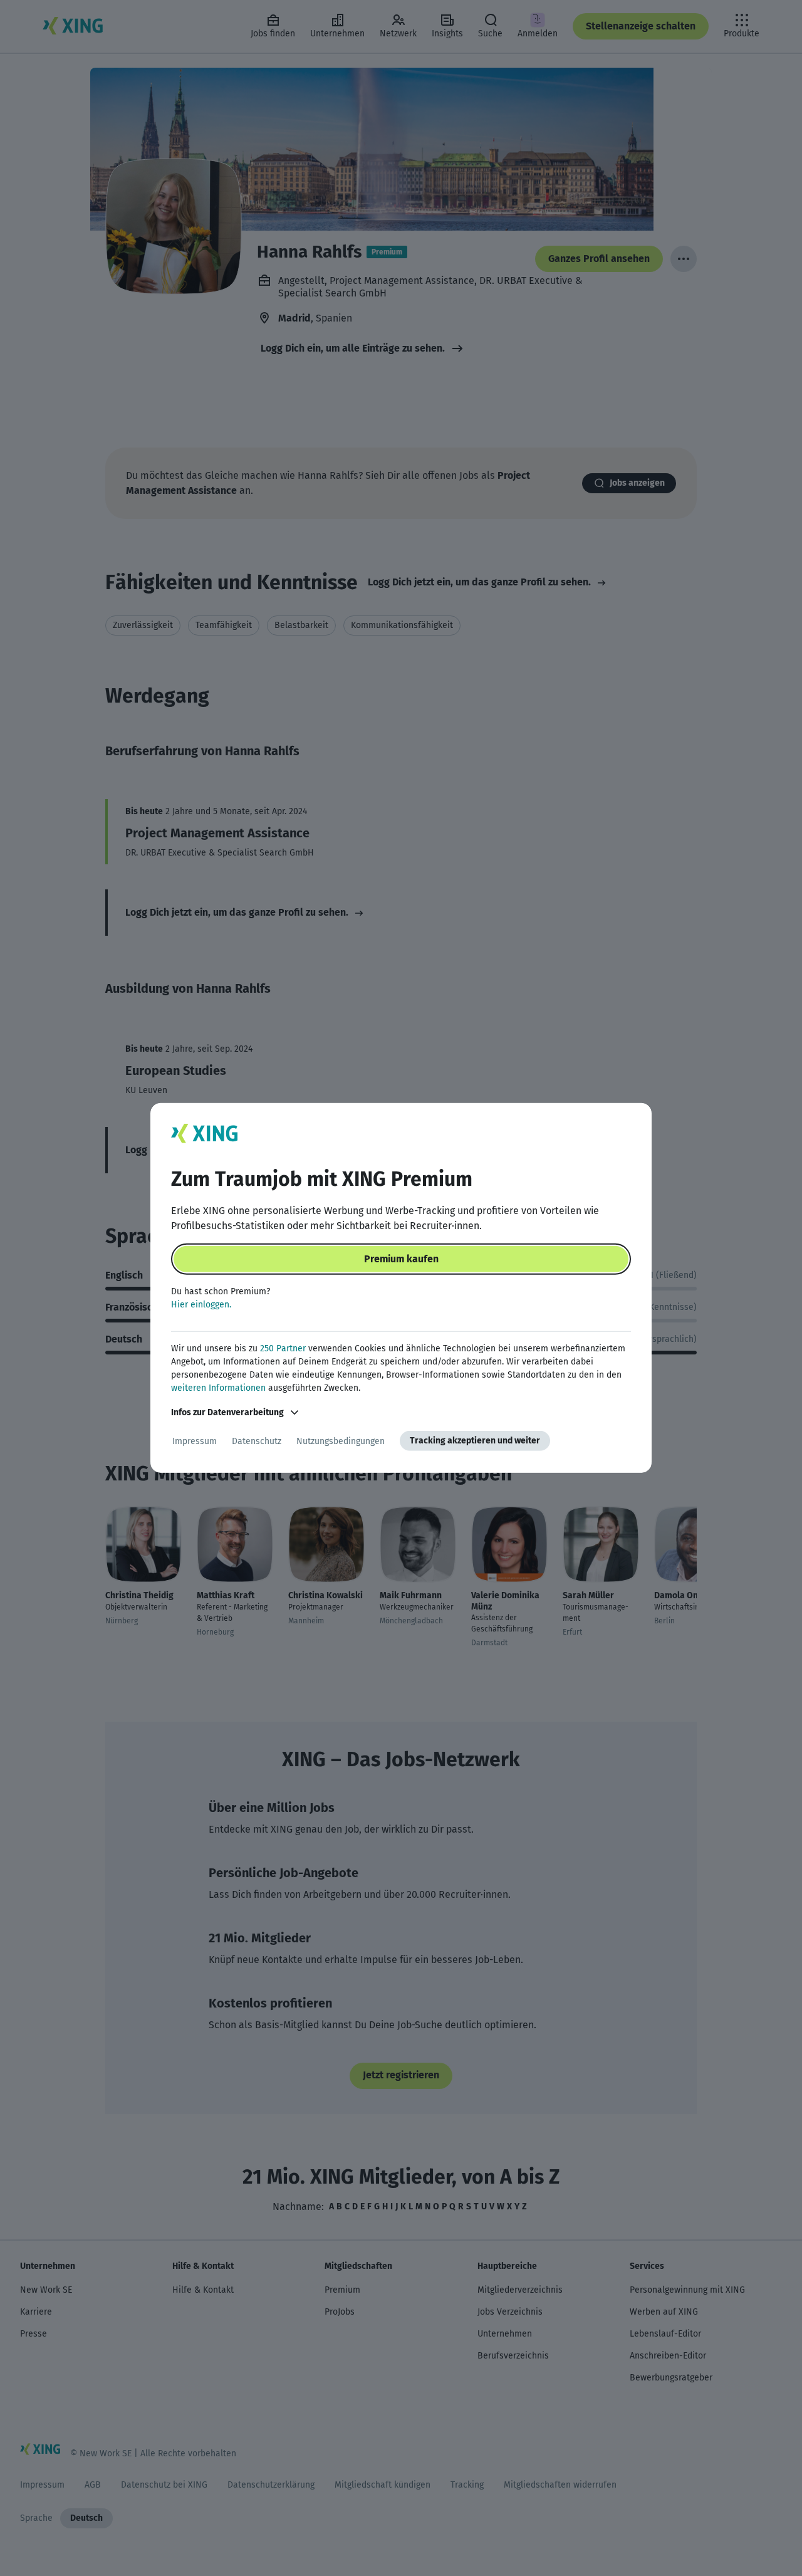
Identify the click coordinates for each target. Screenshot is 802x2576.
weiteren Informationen (218, 1388)
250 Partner (283, 1348)
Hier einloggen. (201, 1305)
